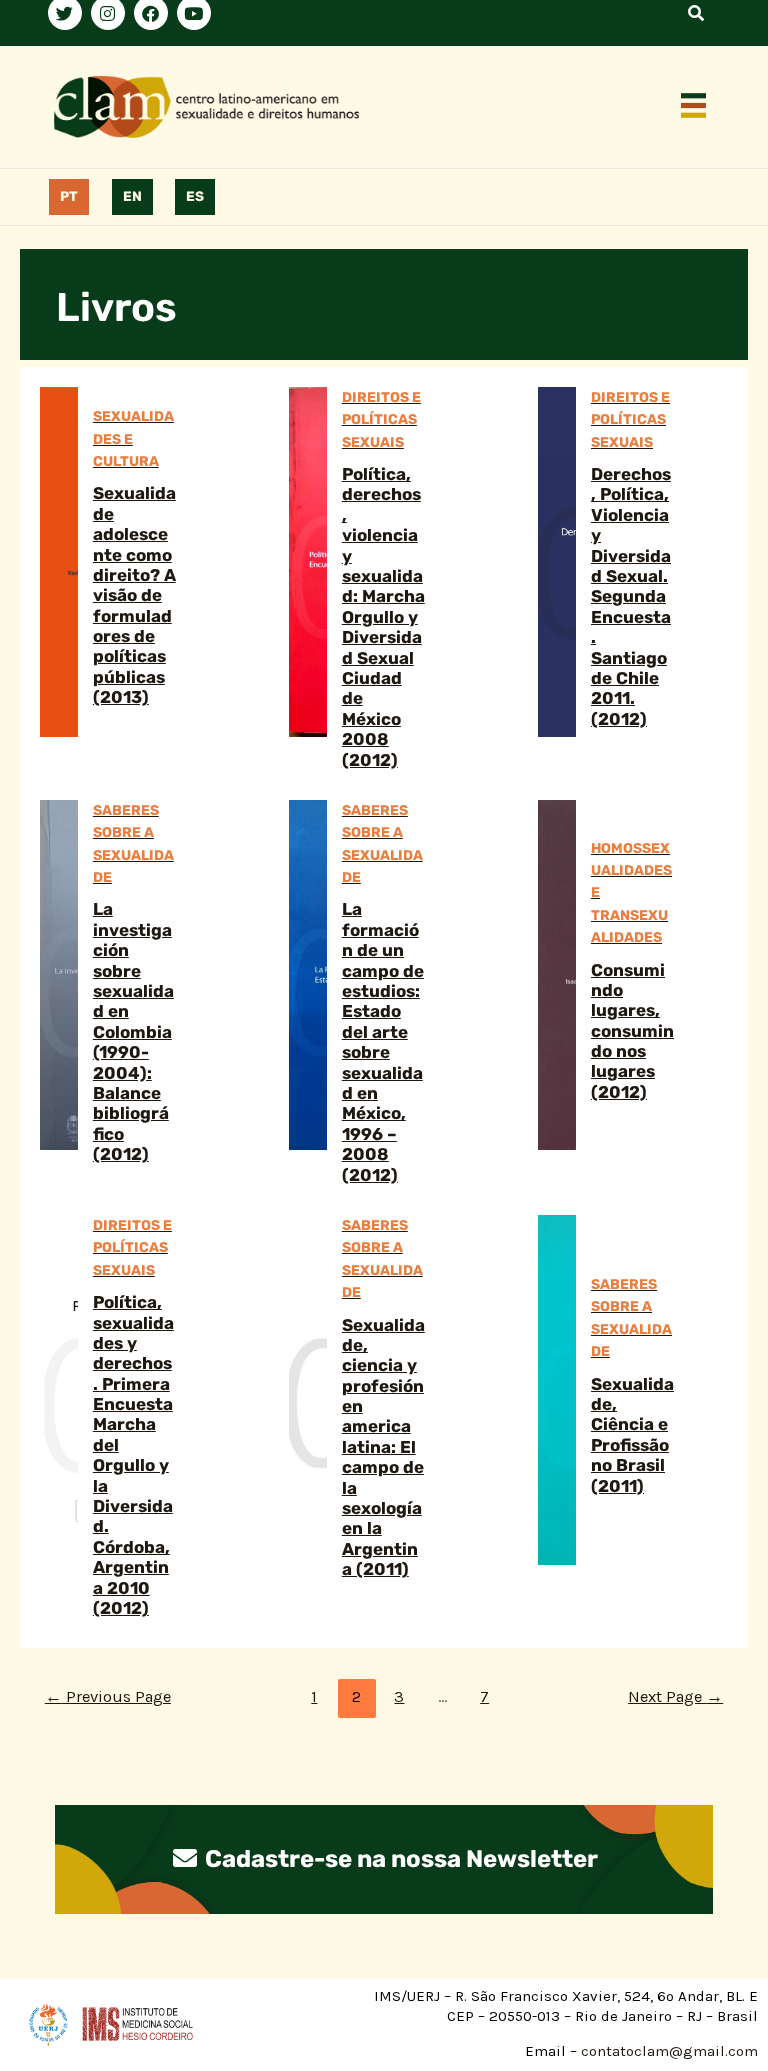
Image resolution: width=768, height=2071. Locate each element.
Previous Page (108, 1696)
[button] (694, 107)
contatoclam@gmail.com (667, 2051)
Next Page (675, 1696)
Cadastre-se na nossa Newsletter (399, 1859)
